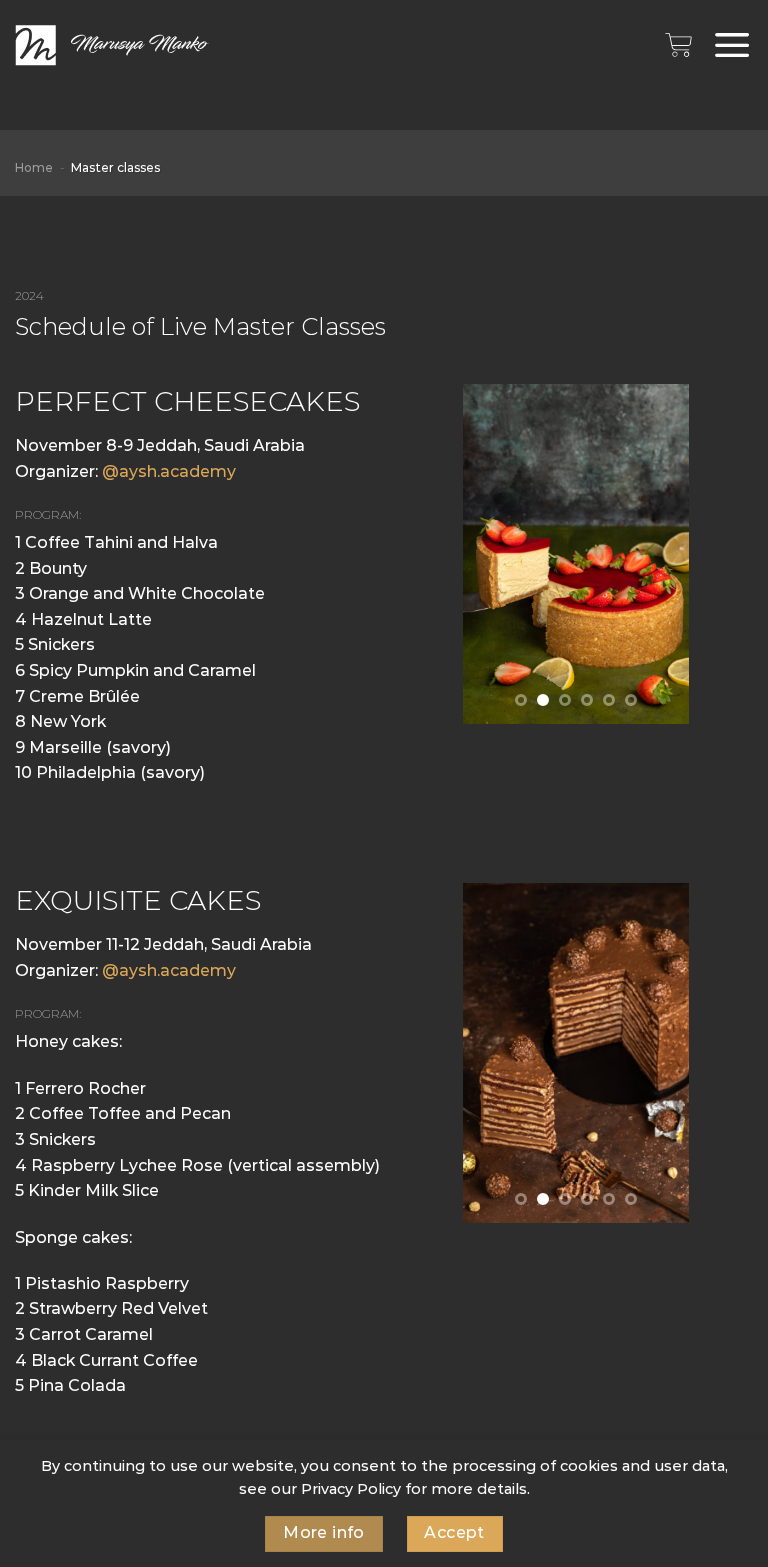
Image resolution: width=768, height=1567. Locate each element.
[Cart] (678, 45)
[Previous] (486, 554)
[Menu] (732, 45)
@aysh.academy (169, 471)
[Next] (666, 554)
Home (34, 167)
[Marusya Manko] (115, 45)
